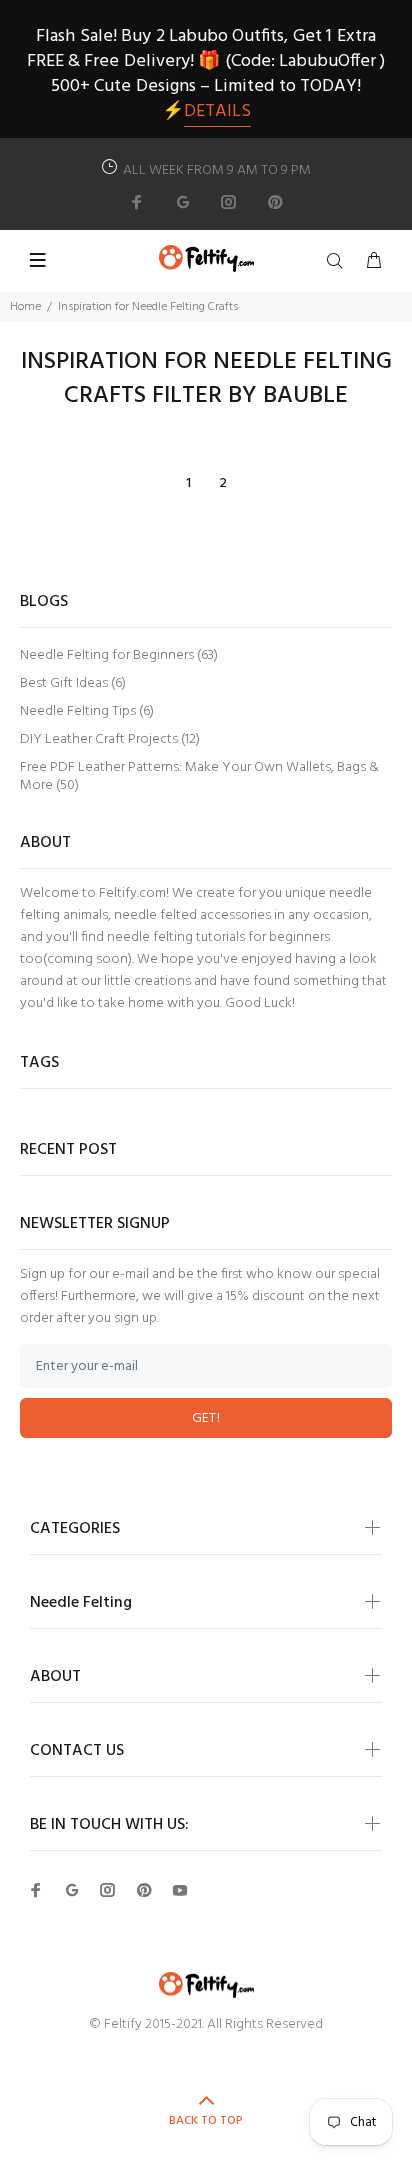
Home (25, 307)
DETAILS (217, 111)
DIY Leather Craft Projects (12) (110, 739)
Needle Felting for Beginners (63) (119, 655)
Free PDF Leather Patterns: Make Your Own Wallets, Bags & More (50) (199, 775)
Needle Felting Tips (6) (87, 711)
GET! (206, 1418)
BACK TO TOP (206, 2121)
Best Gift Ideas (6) (73, 683)
